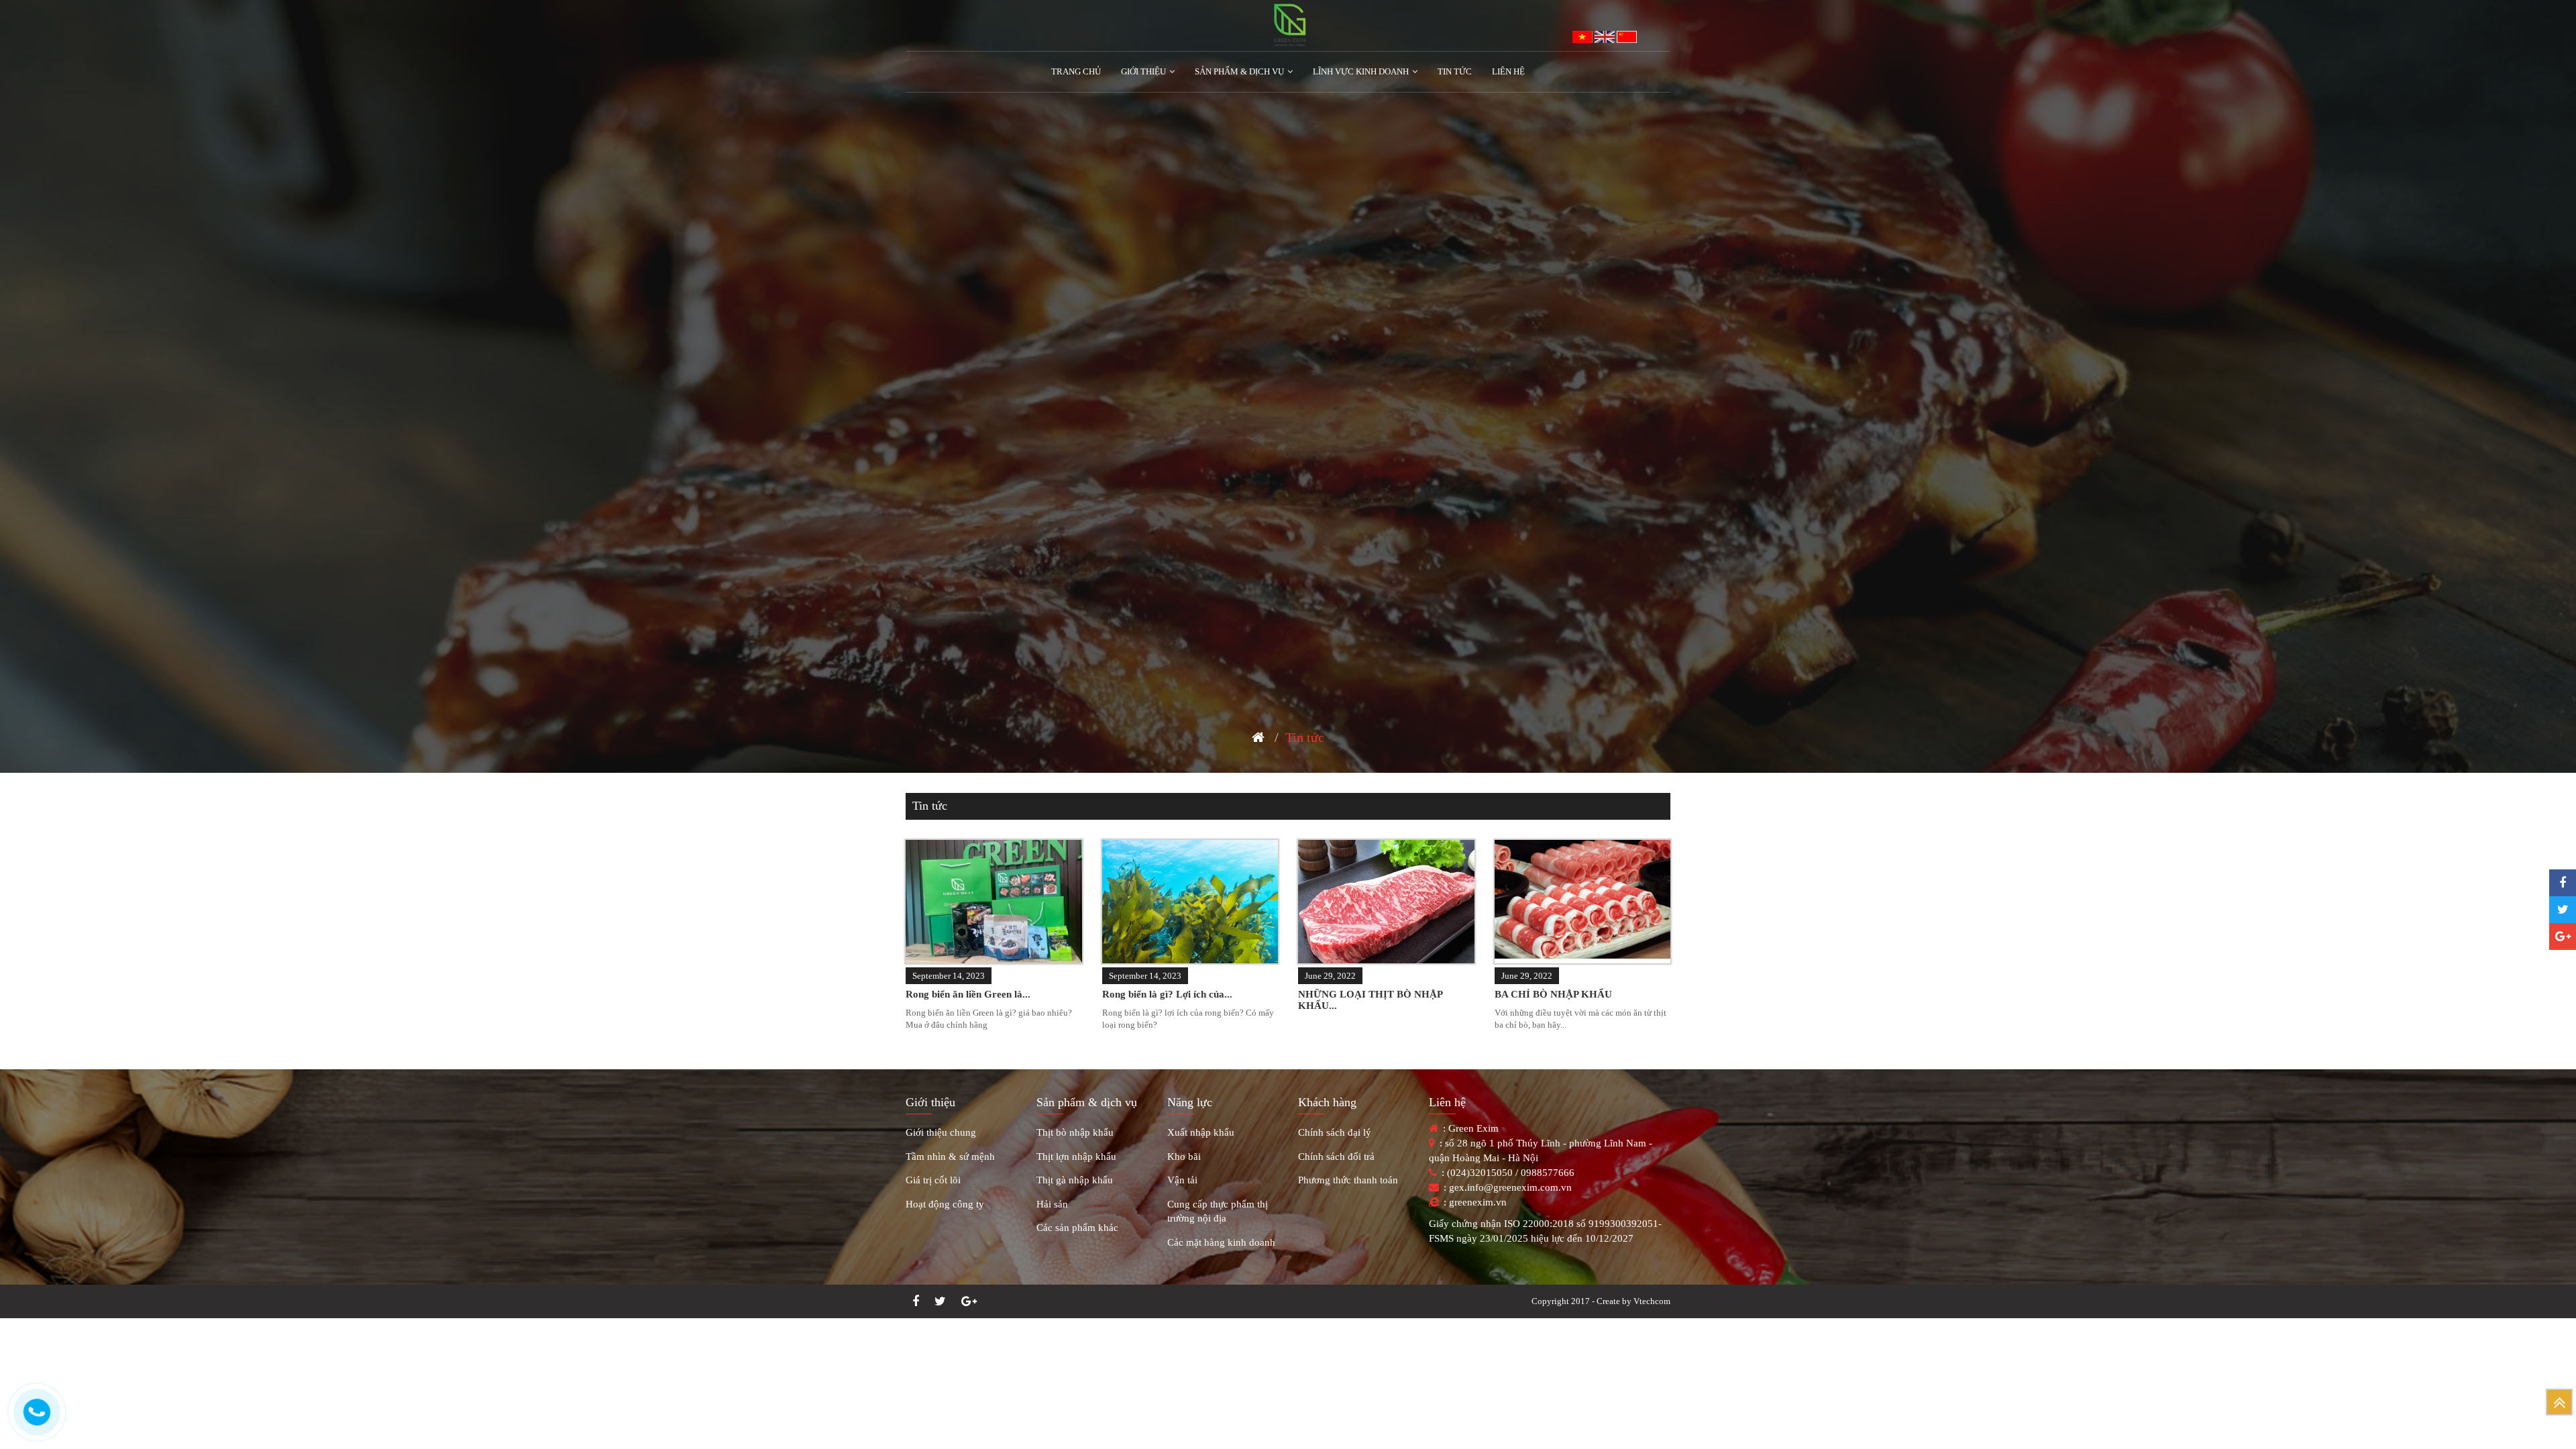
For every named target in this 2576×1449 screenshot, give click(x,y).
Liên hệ (1508, 71)
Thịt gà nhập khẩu (1075, 1180)
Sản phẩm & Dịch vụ (1239, 71)
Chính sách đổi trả (1336, 1157)
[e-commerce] (1288, 26)
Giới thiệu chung (941, 1132)
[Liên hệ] (37, 1412)
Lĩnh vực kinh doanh (1361, 71)
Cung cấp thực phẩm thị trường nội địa (1218, 1211)
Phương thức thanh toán (1348, 1180)
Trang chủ (1076, 71)
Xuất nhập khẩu (1201, 1132)
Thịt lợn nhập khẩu (1076, 1157)
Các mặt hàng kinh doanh (1221, 1242)
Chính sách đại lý (1335, 1132)
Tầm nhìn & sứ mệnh (950, 1157)
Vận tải (1182, 1180)
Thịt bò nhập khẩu (1075, 1132)
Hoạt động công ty (945, 1204)
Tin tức (1455, 71)
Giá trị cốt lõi (933, 1180)
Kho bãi (1184, 1157)
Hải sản (1052, 1204)
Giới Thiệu (1143, 71)
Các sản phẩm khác (1077, 1228)
